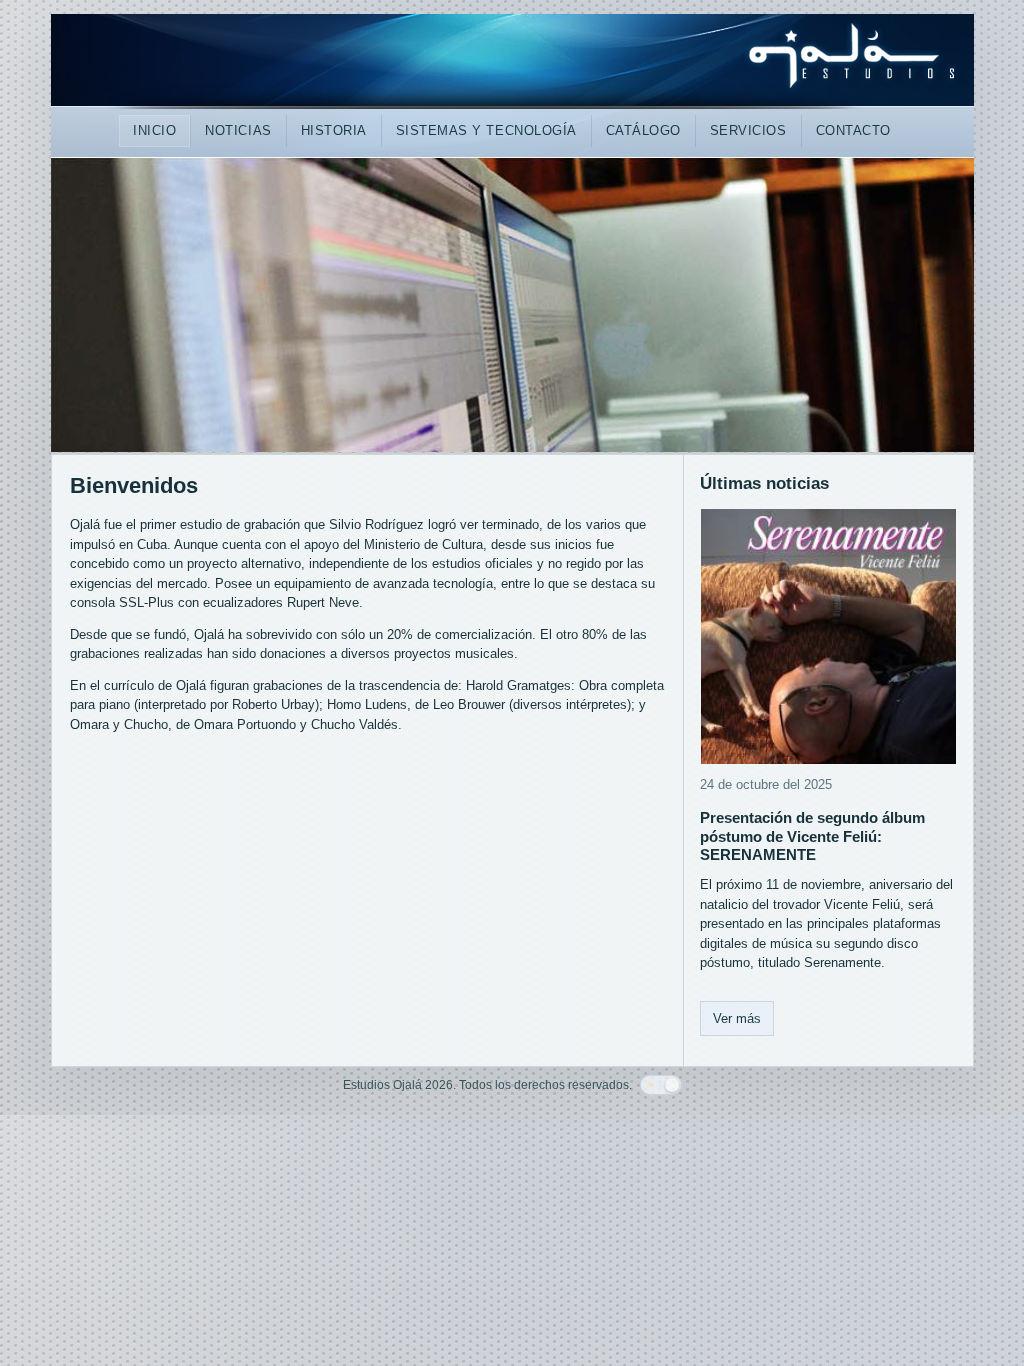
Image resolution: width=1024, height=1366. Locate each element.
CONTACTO (853, 130)
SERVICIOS (748, 130)
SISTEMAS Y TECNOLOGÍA (486, 130)
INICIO (154, 130)
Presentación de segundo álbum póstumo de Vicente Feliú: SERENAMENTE (812, 836)
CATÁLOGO (643, 130)
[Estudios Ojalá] (512, 63)
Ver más (737, 1018)
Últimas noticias (764, 483)
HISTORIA (334, 130)
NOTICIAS (238, 130)
